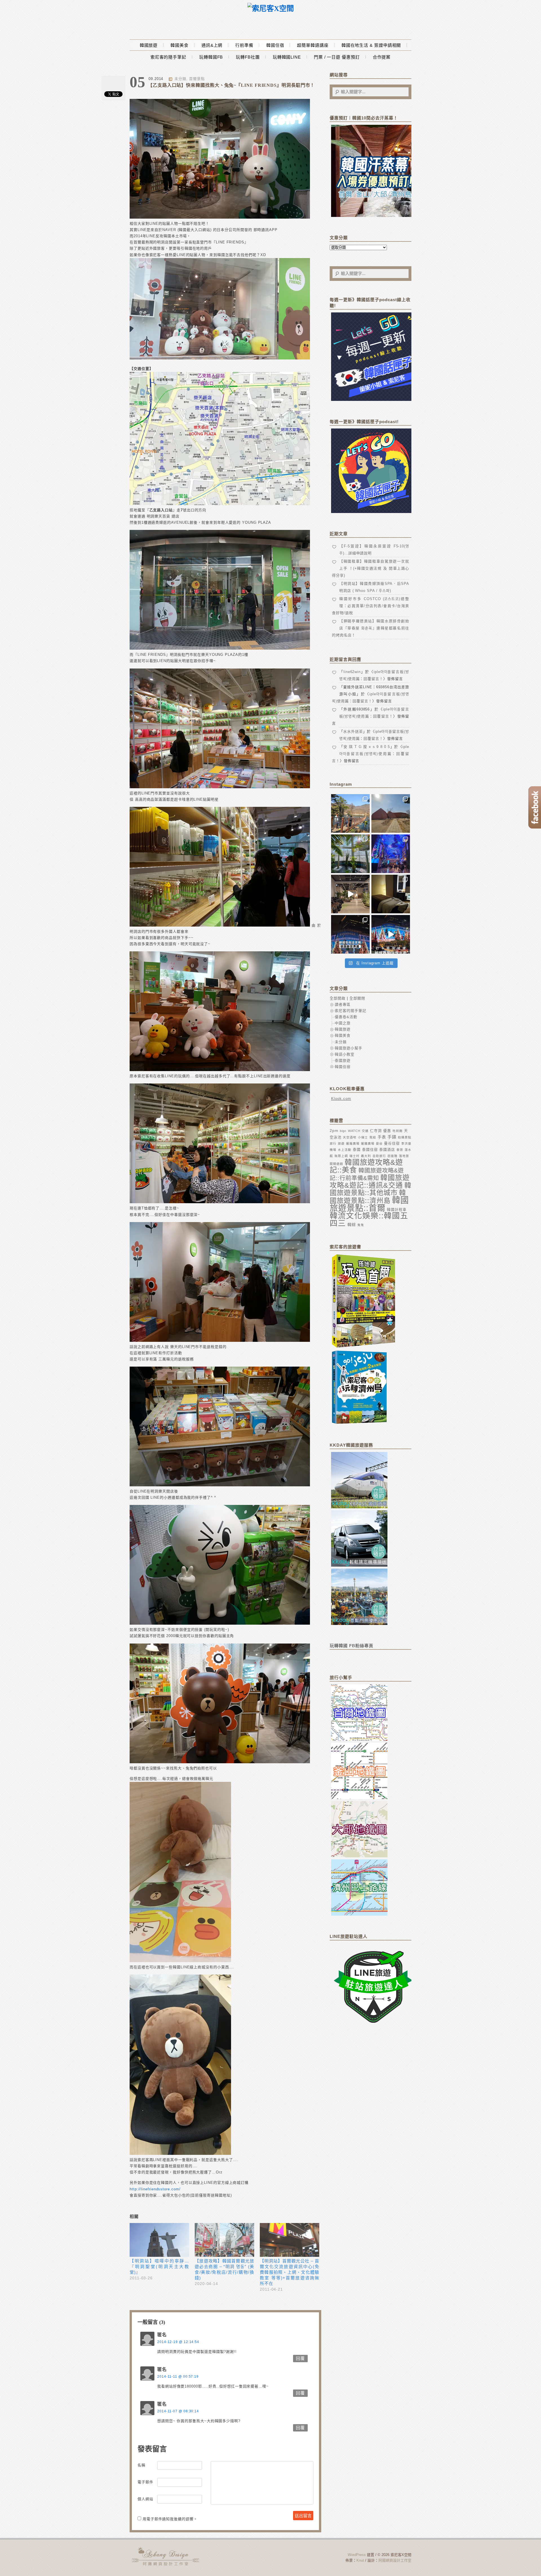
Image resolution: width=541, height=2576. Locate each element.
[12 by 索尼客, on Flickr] (180, 1961)
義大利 (366, 1156)
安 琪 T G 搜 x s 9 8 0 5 (367, 747)
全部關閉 (357, 998)
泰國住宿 (370, 1150)
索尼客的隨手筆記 (168, 57)
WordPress (357, 2555)
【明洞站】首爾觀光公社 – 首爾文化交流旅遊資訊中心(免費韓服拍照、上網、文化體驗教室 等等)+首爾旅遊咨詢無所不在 (290, 2272)
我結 (373, 1137)
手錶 (392, 1137)
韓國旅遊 (149, 45)
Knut (360, 2560)
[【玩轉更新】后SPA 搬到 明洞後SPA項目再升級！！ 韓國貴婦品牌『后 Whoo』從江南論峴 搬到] (391, 894)
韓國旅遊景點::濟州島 (368, 1197)
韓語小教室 (345, 1054)
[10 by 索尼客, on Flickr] (220, 1623)
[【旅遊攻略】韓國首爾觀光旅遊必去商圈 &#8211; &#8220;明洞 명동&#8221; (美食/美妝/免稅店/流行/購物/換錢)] (224, 2240)
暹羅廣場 (353, 1143)
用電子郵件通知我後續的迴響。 (170, 2519)
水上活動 (345, 1150)
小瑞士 (363, 1137)
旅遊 (341, 1143)
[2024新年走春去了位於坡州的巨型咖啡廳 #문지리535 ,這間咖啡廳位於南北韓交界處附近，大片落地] (350, 854)
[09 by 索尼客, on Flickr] (220, 1485)
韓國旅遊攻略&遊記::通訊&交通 (370, 1181)
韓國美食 (179, 45)
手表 (382, 1137)
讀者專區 (343, 1004)
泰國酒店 (387, 1150)
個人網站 (145, 2499)
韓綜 (352, 1225)
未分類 (180, 79)
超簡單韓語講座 (313, 45)
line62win (352, 672)
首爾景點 (197, 79)
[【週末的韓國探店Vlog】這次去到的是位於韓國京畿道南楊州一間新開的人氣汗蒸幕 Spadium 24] (350, 894)
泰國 (357, 1150)
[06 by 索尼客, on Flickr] (220, 1070)
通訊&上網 (212, 45)
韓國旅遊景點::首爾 (369, 1204)
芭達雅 (393, 1156)
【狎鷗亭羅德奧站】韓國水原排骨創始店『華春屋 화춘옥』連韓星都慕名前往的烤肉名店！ (371, 628)
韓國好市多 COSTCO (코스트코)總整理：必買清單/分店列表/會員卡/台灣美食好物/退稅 (371, 606)
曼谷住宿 (392, 1143)
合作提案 (382, 57)
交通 (365, 1131)
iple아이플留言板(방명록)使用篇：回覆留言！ (371, 754)
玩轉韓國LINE (287, 57)
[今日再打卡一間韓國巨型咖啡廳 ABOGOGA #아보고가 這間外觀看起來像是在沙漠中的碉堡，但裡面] (391, 813)
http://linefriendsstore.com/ (155, 2189)
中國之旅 (343, 1023)
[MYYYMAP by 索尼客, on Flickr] (220, 504)
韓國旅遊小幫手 (349, 1048)
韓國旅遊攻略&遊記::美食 (366, 1166)
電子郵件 (145, 2482)
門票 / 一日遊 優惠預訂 (337, 57)
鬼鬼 (361, 1225)
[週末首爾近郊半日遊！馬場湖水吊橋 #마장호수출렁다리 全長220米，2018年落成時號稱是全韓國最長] (350, 813)
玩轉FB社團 (248, 57)
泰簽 (400, 1150)
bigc (343, 1131)
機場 (333, 1150)
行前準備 (244, 45)
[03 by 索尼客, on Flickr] (220, 358)
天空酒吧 (350, 1137)
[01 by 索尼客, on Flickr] (220, 217)
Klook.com (341, 1099)
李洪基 (406, 1143)
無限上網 (341, 1156)
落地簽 (404, 1156)
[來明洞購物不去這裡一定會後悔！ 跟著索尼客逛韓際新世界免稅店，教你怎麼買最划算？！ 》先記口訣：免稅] (350, 934)
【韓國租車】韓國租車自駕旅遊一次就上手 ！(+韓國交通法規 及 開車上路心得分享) (371, 568)
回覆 (300, 2358)
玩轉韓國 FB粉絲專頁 (352, 1646)
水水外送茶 (353, 731)
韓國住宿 (275, 45)
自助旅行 (379, 1156)
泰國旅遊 (343, 1061)
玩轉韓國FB (211, 57)
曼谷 (379, 1143)
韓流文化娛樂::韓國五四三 (369, 1220)
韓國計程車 (397, 1210)
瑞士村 (354, 1156)
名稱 (141, 2465)
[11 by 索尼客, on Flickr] (220, 1762)
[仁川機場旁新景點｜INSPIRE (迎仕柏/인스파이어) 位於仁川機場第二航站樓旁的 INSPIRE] (391, 854)
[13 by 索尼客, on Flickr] (180, 2154)
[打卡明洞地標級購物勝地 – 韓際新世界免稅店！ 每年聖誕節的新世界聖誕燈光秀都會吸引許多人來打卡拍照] (391, 934)
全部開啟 (338, 998)
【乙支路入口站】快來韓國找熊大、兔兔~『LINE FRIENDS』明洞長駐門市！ (231, 85)
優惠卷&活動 (346, 1017)
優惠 (387, 1131)
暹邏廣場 (368, 1143)
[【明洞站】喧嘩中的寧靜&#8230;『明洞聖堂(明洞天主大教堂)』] (159, 2240)
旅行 (333, 1143)
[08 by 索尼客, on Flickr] (220, 1341)
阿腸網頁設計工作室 (395, 2560)
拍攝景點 (405, 1137)
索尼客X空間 (166, 2556)
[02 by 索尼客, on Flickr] (220, 648)
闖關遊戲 (336, 1164)
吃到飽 (398, 1131)
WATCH (354, 1131)
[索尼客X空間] (271, 9)
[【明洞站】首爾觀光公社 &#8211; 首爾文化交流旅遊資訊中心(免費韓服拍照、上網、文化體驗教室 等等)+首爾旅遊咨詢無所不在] (290, 2240)
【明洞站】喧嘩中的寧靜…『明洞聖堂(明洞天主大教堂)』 (159, 2267)
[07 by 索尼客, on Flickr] (220, 1202)
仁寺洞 (376, 1131)
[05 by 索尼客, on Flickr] (220, 925)
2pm (334, 1131)
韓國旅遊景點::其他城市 (371, 1189)
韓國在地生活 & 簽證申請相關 (371, 45)
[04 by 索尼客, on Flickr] (220, 787)
